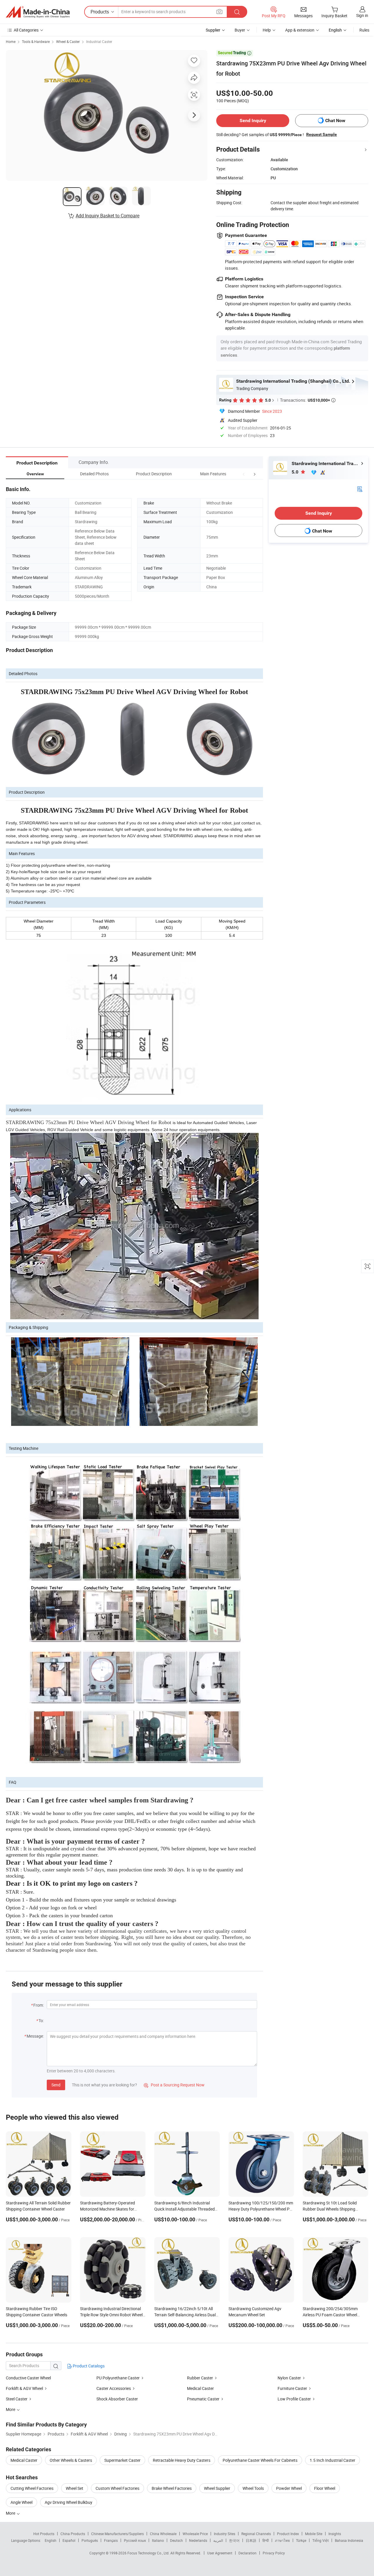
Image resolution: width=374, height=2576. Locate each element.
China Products (73, 2534)
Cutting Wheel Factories (32, 2488)
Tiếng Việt (321, 2540)
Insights (335, 2534)
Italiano (158, 2540)
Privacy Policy (274, 2553)
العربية (218, 2540)
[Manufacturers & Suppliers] (38, 12)
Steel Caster (17, 2399)
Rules (364, 30)
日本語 (251, 2540)
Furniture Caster (292, 2388)
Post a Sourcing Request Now (174, 2085)
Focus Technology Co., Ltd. (149, 2553)
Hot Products (44, 2534)
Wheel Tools (253, 2488)
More (11, 2513)
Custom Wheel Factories (117, 2488)
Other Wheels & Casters (71, 2460)
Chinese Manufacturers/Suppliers (117, 2534)
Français (111, 2540)
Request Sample (322, 134)
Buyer (240, 30)
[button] (244, 474)
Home (11, 41)
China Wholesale (163, 2534)
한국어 (234, 2540)
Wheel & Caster (68, 41)
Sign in (362, 15)
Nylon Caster (289, 2378)
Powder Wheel (289, 2488)
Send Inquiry (253, 121)
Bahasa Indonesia (349, 2540)
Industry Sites (225, 2534)
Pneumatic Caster (203, 2399)
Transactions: (308, 400)
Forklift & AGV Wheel (24, 2388)
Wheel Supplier (217, 2488)
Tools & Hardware (36, 41)
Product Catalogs (88, 2366)
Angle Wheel (21, 2502)
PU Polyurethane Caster (118, 2378)
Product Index (288, 2534)
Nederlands (198, 2540)
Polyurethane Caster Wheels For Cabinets (260, 2460)
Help (267, 30)
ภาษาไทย (282, 2540)
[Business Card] (360, 488)
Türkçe (301, 2540)
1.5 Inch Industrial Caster (333, 2460)
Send (56, 2085)
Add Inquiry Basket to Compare (108, 216)
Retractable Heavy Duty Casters (182, 2460)
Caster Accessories (114, 2388)
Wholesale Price (195, 2534)
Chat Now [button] (335, 121)
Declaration (247, 2553)
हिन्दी (266, 2540)
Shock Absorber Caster (117, 2399)
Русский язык (135, 2540)
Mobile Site (314, 2534)
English (51, 2540)
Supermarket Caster (122, 2460)
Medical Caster (200, 2388)
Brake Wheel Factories (172, 2488)
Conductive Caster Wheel (28, 2378)
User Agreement (220, 2553)
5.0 (296, 472)
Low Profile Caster (294, 2399)
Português (90, 2540)
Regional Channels (256, 2534)
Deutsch (176, 2540)
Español (69, 2540)
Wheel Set (75, 2488)
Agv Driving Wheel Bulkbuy (69, 2502)
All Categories (26, 30)
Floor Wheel (325, 2488)
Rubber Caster (200, 2378)
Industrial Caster (99, 41)
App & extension (300, 30)
